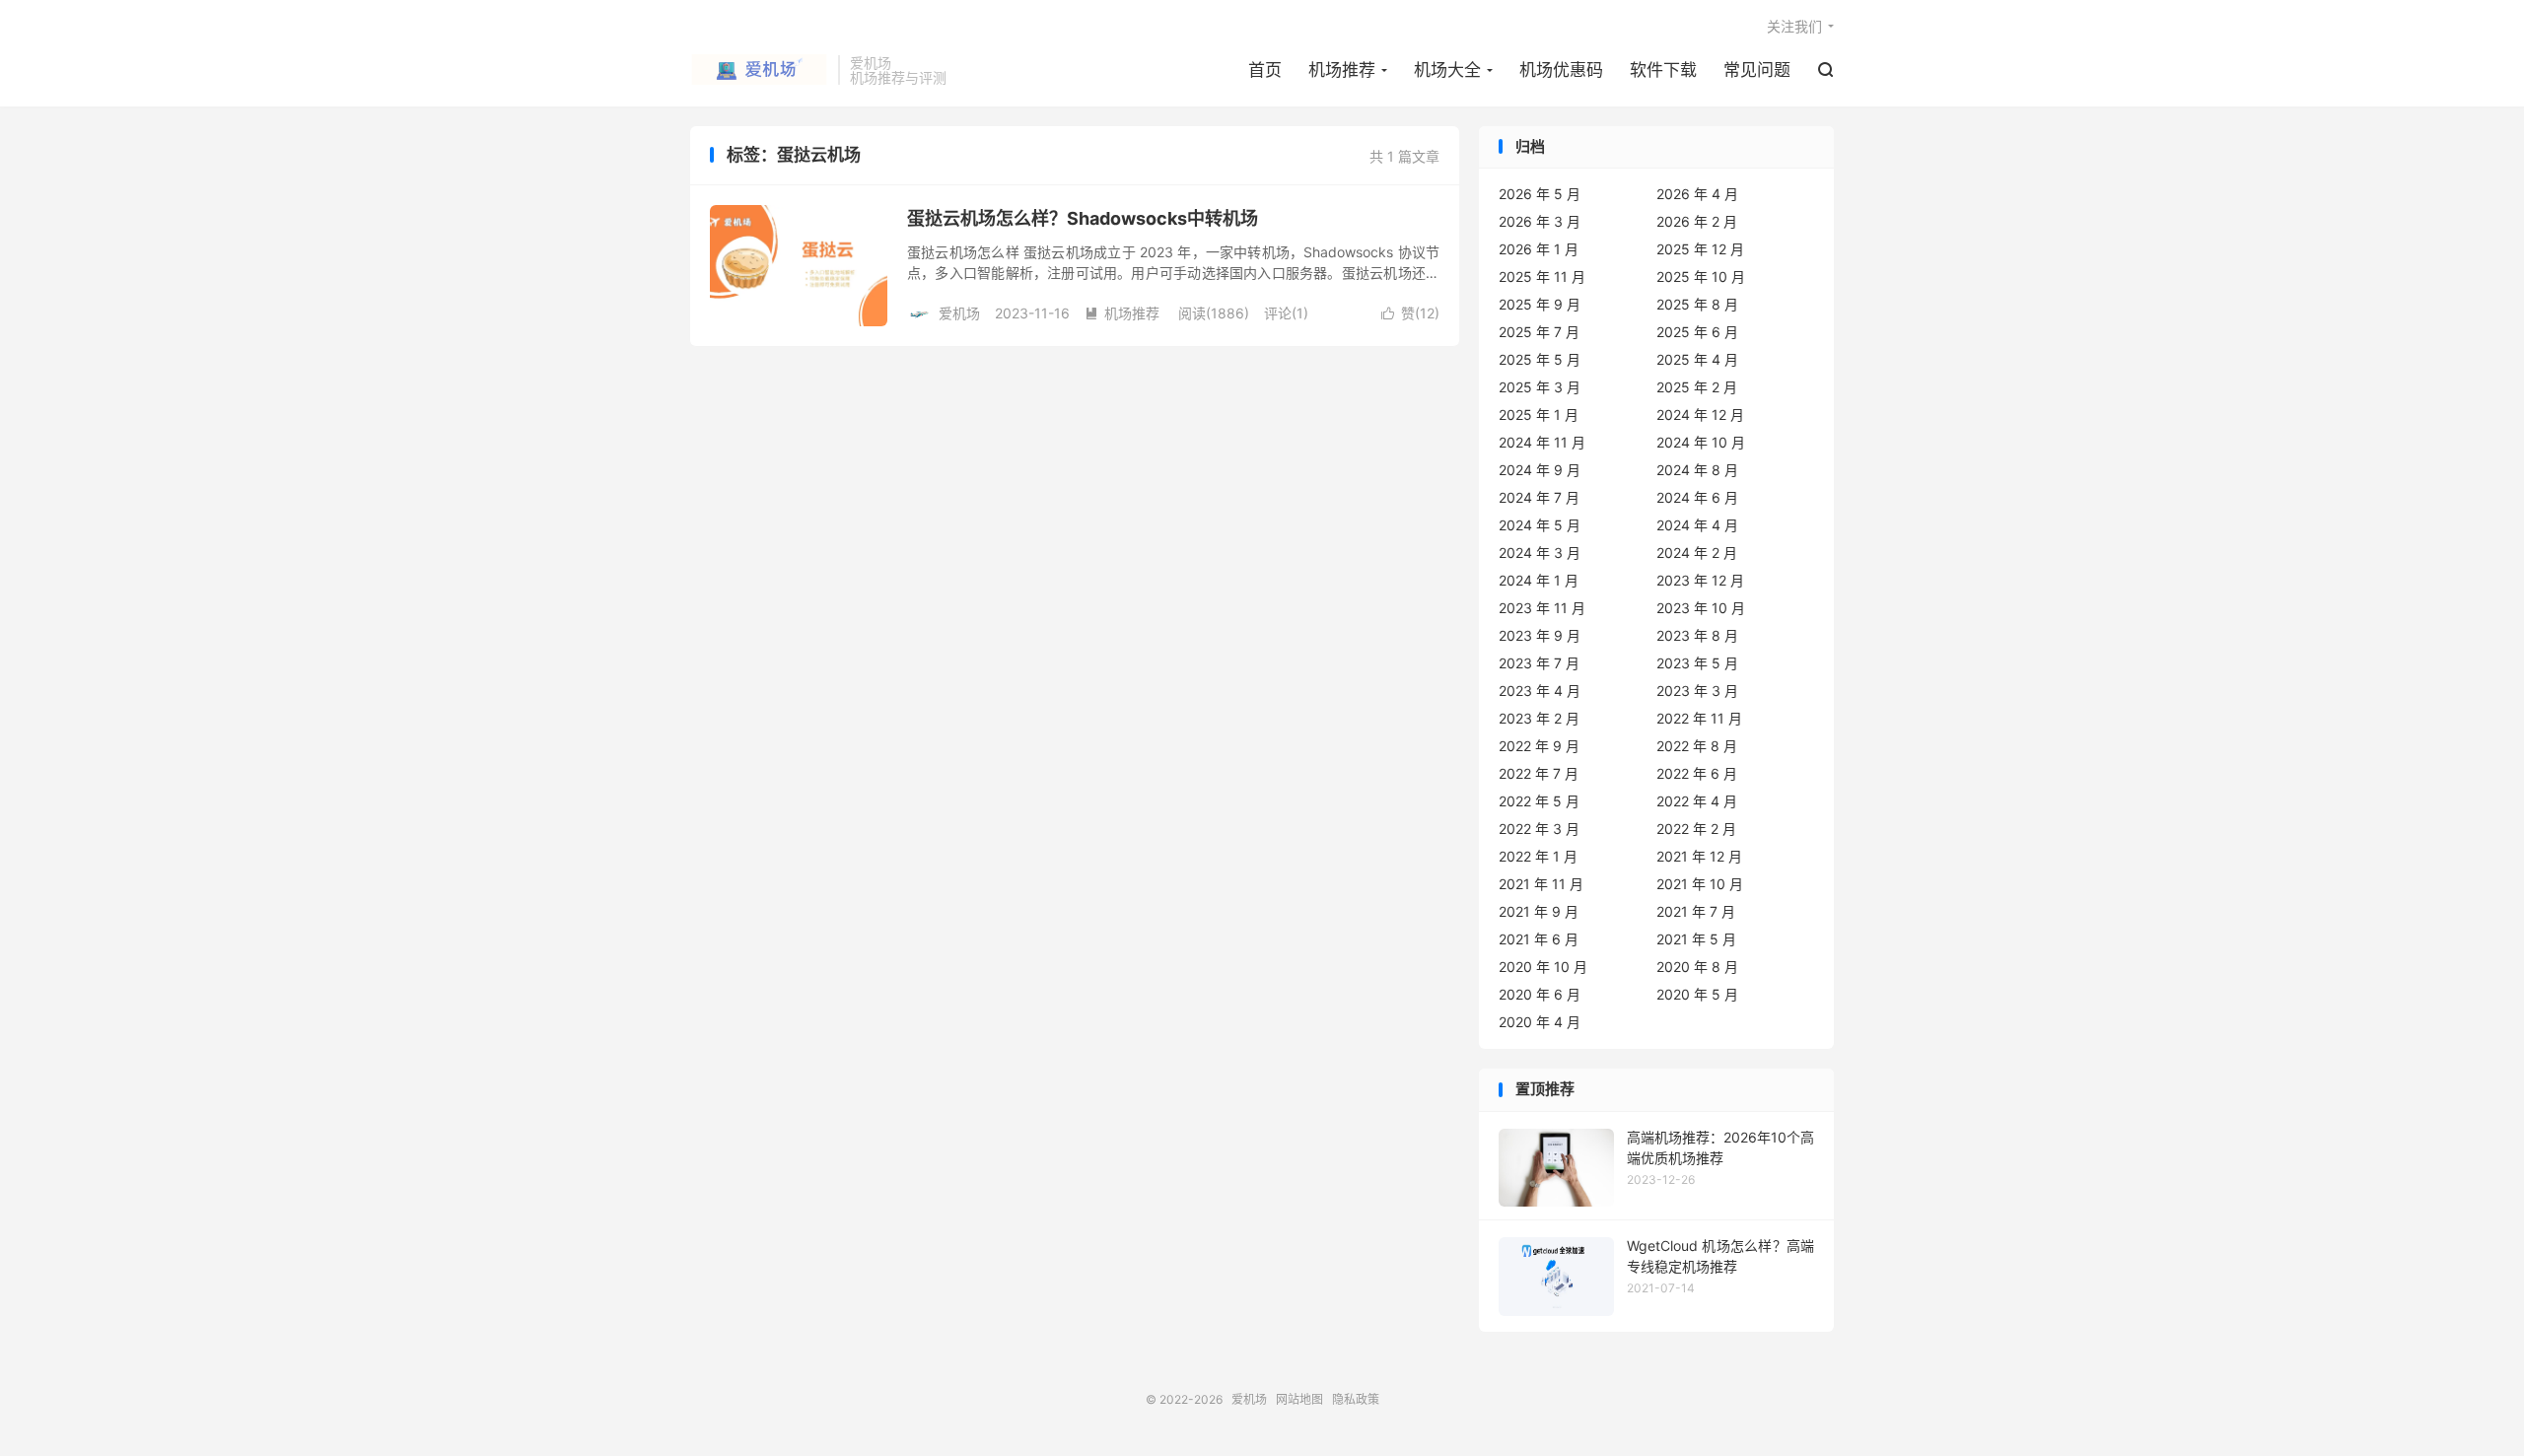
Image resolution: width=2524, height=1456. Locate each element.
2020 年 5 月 (1697, 994)
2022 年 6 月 (1697, 773)
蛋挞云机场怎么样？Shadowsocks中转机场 (1083, 218)
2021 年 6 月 (1539, 939)
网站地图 (1299, 1399)
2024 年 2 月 (1697, 553)
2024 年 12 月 (1700, 415)
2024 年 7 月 (1539, 497)
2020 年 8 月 (1697, 967)
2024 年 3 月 (1540, 553)
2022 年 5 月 (1539, 801)
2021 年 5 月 (1696, 939)
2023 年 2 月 (1539, 718)
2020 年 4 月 (1540, 1022)
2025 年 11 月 (1542, 277)
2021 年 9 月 (1539, 911)
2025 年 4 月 (1697, 359)
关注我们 (1794, 26)
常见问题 (1757, 70)
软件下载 (1663, 70)
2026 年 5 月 (1540, 194)
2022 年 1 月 (1538, 856)
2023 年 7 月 (1539, 663)
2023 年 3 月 (1697, 691)
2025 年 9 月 (1540, 304)
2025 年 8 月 (1697, 304)
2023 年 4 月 (1540, 691)
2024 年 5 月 (1540, 525)
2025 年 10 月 (1701, 277)
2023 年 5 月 (1697, 663)
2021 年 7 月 (1696, 911)
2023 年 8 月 (1697, 635)
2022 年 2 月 (1696, 829)
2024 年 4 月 (1697, 525)
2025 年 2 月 (1697, 387)
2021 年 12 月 (1699, 856)
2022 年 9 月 (1539, 746)
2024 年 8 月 (1697, 470)
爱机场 (759, 70)
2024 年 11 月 (1542, 442)
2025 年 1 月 (1539, 415)
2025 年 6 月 (1697, 332)
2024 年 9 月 (1540, 470)
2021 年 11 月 (1541, 884)
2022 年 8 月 (1697, 746)
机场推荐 (1342, 70)
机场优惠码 (1561, 70)
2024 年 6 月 (1697, 497)
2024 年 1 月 (1539, 580)
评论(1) (1286, 313)
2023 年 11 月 (1542, 608)
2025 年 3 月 (1540, 387)
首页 (1265, 70)
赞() (1410, 313)
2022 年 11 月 (1699, 718)
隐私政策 (1356, 1399)
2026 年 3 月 (1540, 221)
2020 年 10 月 (1543, 967)
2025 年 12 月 (1700, 249)
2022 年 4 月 (1697, 801)
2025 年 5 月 (1540, 359)
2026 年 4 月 (1697, 194)
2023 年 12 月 (1700, 580)
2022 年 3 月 (1539, 829)
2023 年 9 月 (1540, 635)
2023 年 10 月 (1701, 608)
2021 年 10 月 (1700, 884)
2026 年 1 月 (1539, 249)
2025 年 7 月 (1539, 332)
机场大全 (1447, 70)
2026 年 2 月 (1697, 221)
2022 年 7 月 (1539, 773)
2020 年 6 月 (1540, 994)
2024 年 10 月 (1701, 442)
